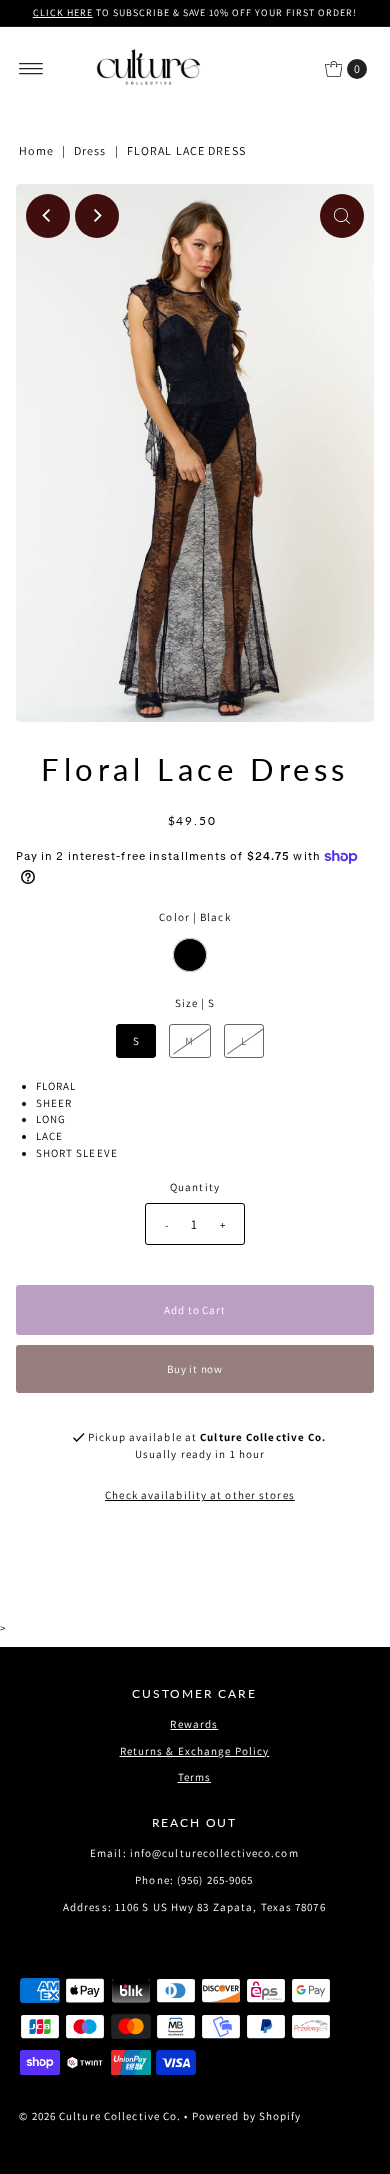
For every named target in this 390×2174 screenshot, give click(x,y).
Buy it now (195, 1369)
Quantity (195, 1187)
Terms (195, 1777)
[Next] (97, 216)
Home (36, 150)
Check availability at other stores (200, 1495)
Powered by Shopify (247, 2116)
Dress (90, 150)
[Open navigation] (31, 69)
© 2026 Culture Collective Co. (100, 2116)
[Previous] (48, 216)
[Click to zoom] (342, 216)
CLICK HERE (63, 12)
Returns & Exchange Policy (195, 1751)
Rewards (194, 1724)
